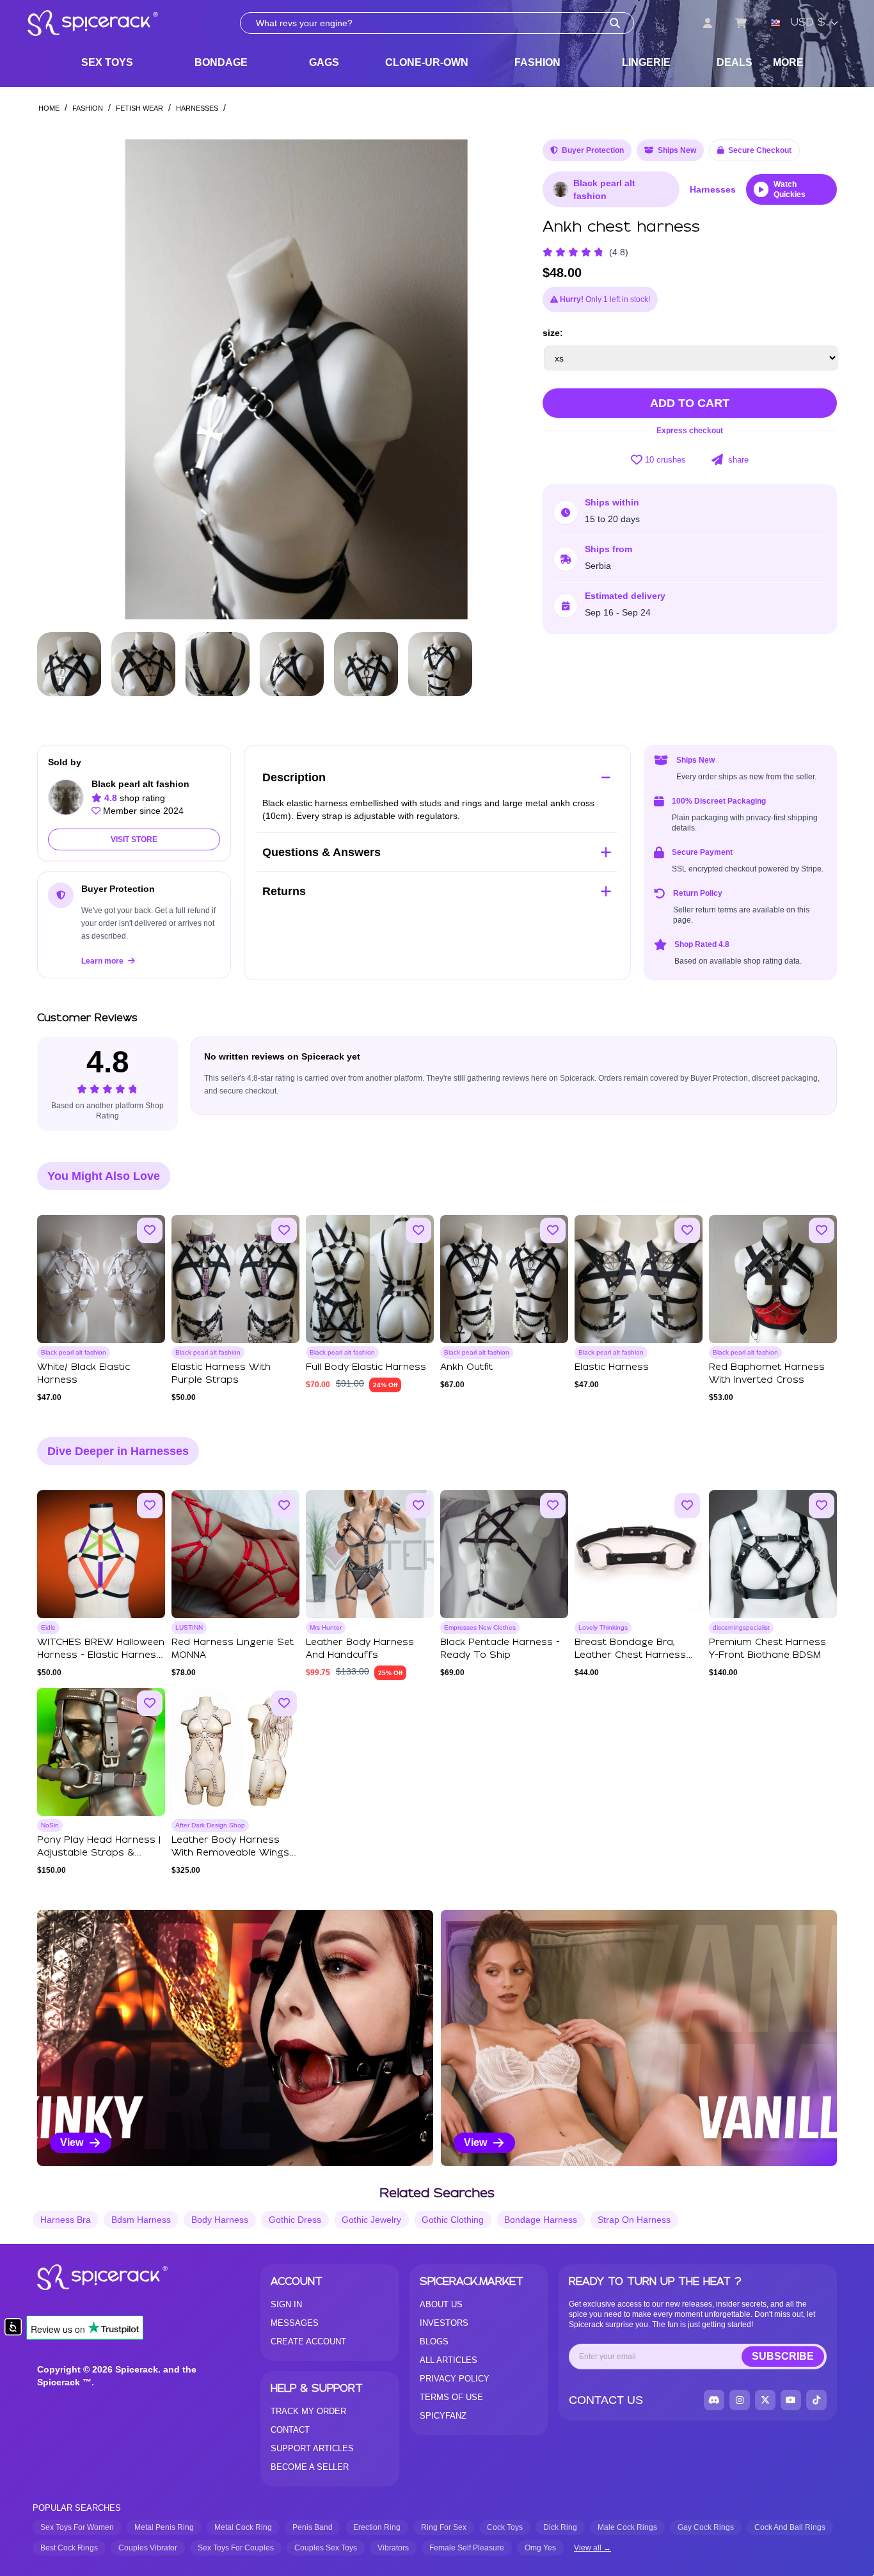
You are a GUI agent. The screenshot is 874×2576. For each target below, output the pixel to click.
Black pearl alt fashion (604, 189)
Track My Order (308, 2411)
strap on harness (634, 2220)
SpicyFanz (443, 2416)
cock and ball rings (790, 2527)
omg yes (540, 2548)
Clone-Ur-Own (427, 62)
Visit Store (134, 839)
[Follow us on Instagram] (740, 2400)
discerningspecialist (741, 1627)
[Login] (708, 23)
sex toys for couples (236, 2548)
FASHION (537, 62)
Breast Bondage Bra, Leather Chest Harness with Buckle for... (630, 1655)
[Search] (615, 23)
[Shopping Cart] (741, 23)
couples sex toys (326, 2548)
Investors (444, 2323)
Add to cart (690, 403)
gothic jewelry (371, 2220)
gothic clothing (453, 2220)
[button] (495, 379)
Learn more (103, 961)
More (788, 62)
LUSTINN (189, 1627)
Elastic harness (612, 1367)
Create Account (308, 2341)
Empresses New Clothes (480, 1627)
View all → (592, 2548)
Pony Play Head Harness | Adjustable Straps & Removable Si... (99, 1853)
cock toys (505, 2527)
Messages (295, 2323)
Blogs (434, 2341)
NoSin (50, 1825)
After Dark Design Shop (210, 1825)
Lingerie (646, 62)
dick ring (560, 2527)
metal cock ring (243, 2527)
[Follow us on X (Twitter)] (765, 2400)
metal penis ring (164, 2527)
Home (49, 108)
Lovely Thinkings (603, 1627)
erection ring (377, 2527)
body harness (220, 2220)
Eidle (48, 1627)
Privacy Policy (455, 2379)
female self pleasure (467, 2548)
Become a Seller (310, 2467)
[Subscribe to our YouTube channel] (791, 2400)
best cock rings (69, 2548)
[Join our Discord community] (714, 2400)
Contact (290, 2430)
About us (441, 2304)
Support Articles (312, 2448)
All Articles (449, 2360)
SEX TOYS (107, 62)
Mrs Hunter (326, 1627)
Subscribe (783, 2356)
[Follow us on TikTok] (816, 2400)
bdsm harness (141, 2220)
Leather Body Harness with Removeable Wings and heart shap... (230, 1853)
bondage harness (541, 2220)
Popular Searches (77, 2508)
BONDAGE (221, 62)
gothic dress (295, 2220)
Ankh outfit (466, 1367)
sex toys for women (77, 2527)
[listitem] (235, 2038)
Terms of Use (451, 2397)
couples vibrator (148, 2548)
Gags (324, 62)
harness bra (66, 2220)
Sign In (286, 2304)
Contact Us (606, 2400)
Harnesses (197, 108)
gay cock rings (706, 2527)
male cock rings (627, 2527)
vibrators (393, 2548)
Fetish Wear (139, 108)
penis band (313, 2527)
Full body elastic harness (366, 1367)
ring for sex (444, 2527)
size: (553, 333)
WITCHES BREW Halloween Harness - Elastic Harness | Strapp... (101, 1655)
